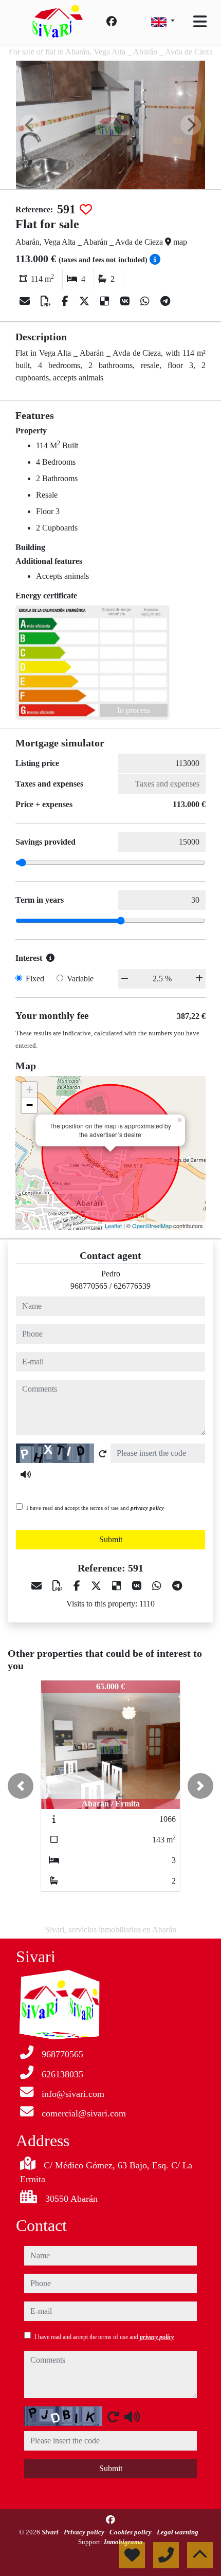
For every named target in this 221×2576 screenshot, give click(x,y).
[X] (86, 301)
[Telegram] (165, 301)
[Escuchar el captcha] (26, 1474)
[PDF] (47, 301)
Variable (80, 979)
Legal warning (178, 2532)
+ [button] (30, 1090)
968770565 (89, 1286)
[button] (21, 1786)
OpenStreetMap (152, 1226)
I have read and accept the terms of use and (95, 1508)
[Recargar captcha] (103, 1454)
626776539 (132, 1286)
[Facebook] (112, 22)
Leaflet (113, 1226)
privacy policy (147, 1508)
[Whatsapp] (146, 301)
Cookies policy (131, 2532)
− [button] (30, 1105)
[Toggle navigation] (200, 22)
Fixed (35, 979)
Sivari (51, 2532)
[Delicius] (106, 301)
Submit (111, 1539)
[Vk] (126, 301)
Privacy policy (85, 2532)
